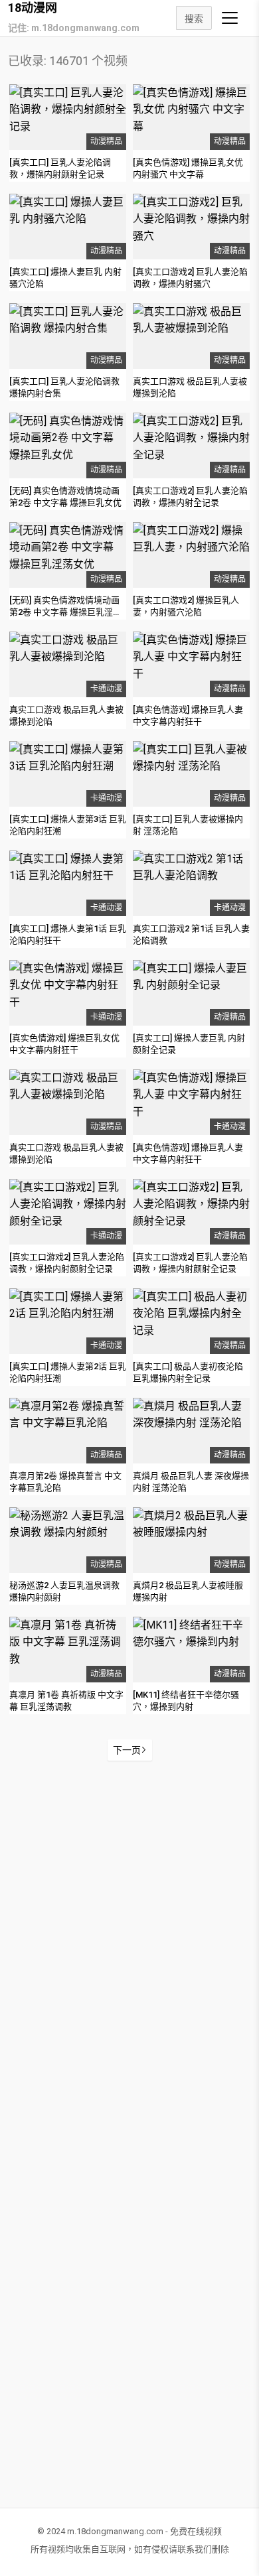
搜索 (194, 19)
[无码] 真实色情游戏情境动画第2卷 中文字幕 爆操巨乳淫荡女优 (65, 612)
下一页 (127, 1750)
